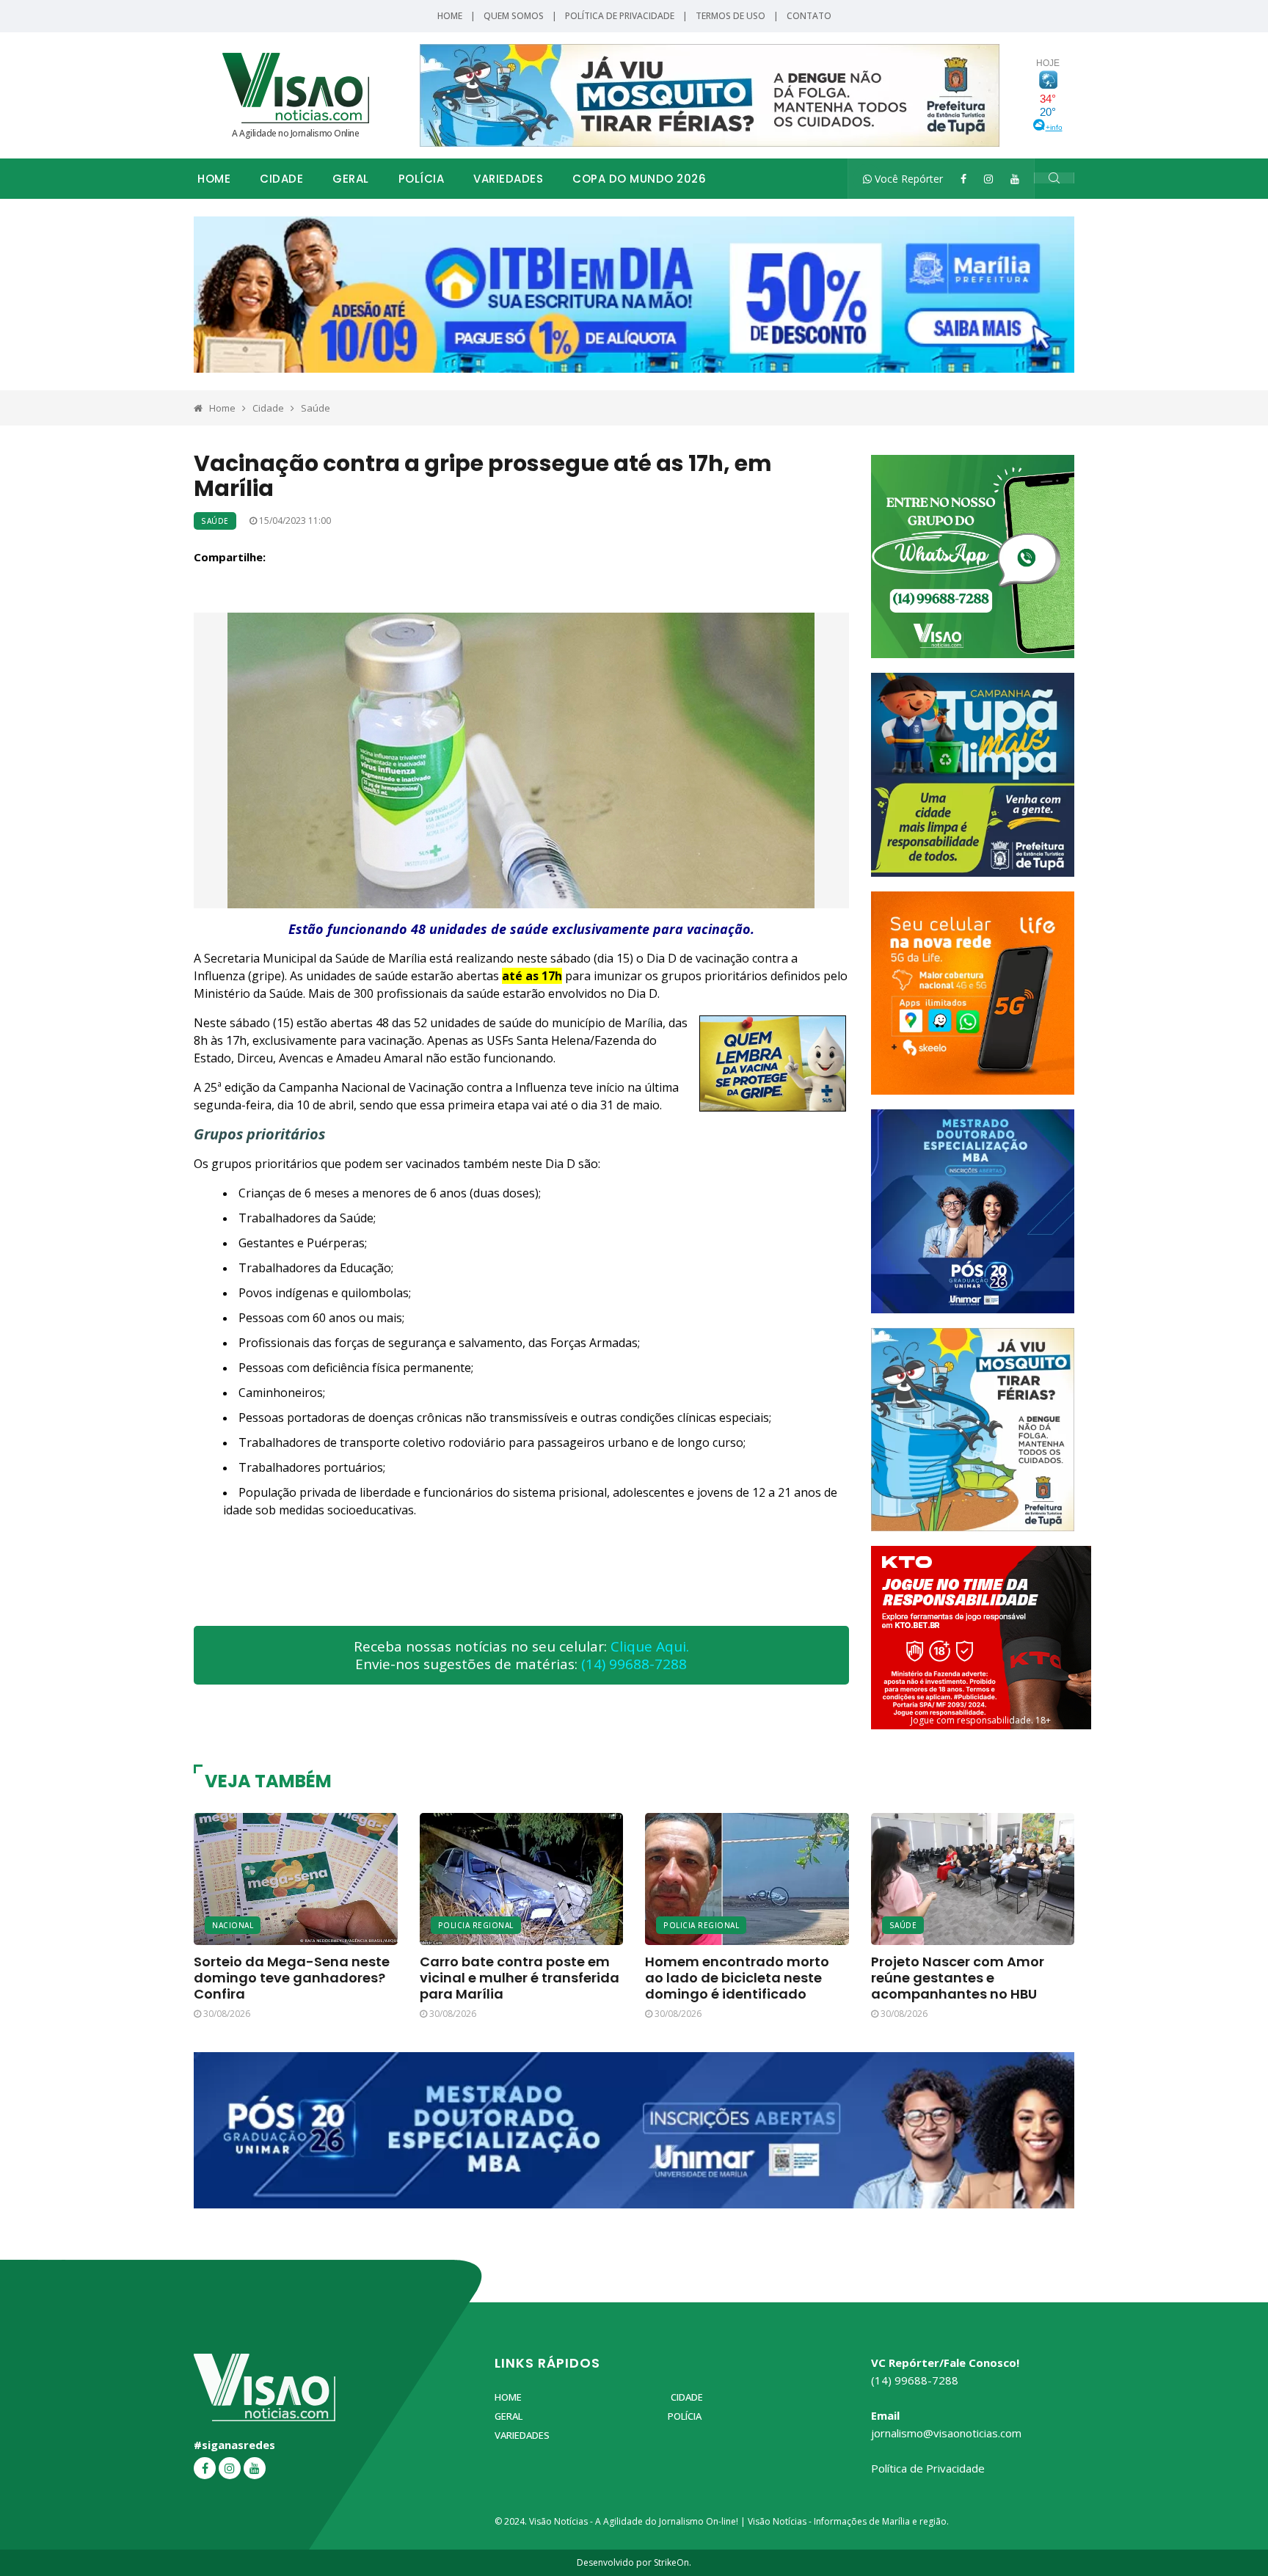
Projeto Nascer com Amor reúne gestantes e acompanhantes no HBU (958, 1978)
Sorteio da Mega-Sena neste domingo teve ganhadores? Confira (292, 1978)
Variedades (508, 179)
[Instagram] (988, 179)
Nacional (233, 1925)
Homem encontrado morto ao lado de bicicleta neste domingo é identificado (737, 1978)
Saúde (316, 408)
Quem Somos (514, 16)
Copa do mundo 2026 (639, 179)
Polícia (422, 179)
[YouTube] (1015, 179)
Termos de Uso (730, 16)
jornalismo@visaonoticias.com (946, 2433)
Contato (809, 16)
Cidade (281, 179)
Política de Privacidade (620, 16)
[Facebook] (963, 179)
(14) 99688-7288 (634, 1664)
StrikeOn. (673, 2562)
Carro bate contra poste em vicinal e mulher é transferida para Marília (520, 1978)
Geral (351, 179)
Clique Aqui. (650, 1646)
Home (450, 16)
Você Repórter (907, 179)
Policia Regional (476, 1925)
